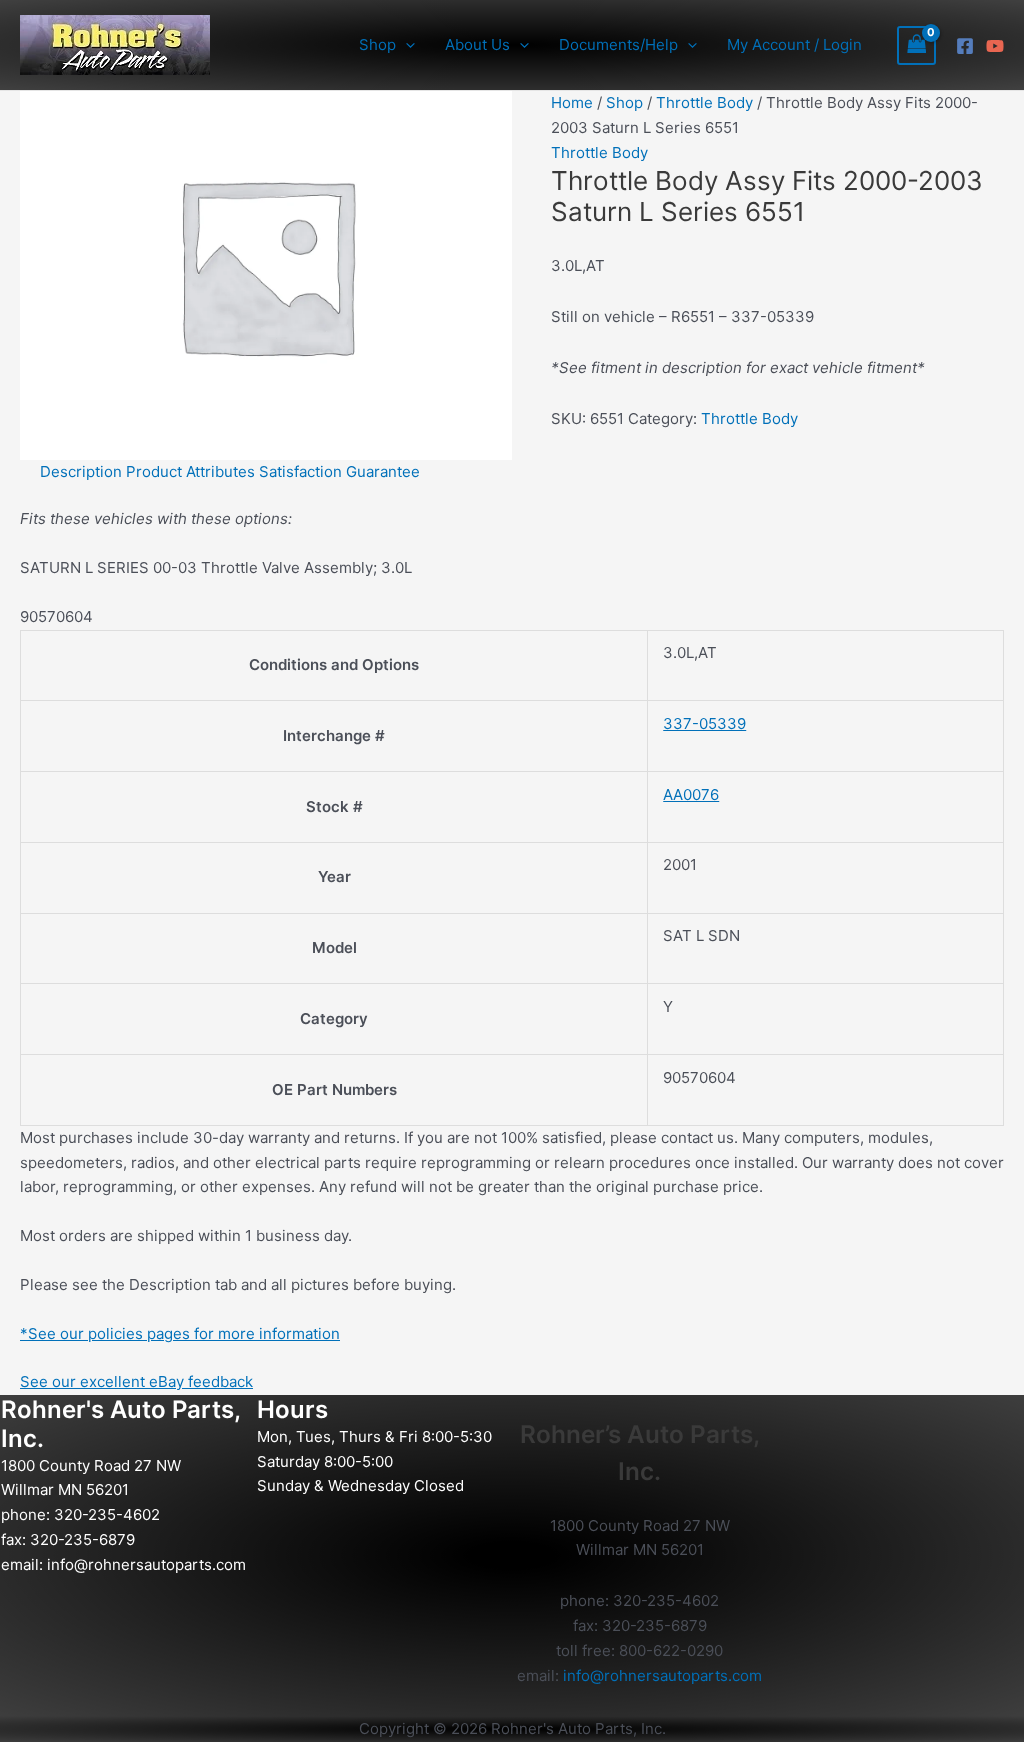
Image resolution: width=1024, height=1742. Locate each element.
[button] (405, 45)
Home (572, 102)
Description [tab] (81, 471)
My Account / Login (794, 44)
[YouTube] (995, 46)
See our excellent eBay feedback (136, 1381)
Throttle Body (704, 102)
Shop (624, 102)
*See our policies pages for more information (180, 1333)
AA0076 (691, 794)
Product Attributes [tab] (190, 471)
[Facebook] (965, 46)
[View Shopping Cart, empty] (917, 45)
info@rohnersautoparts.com (146, 1564)
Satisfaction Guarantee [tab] (339, 471)
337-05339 (704, 723)
